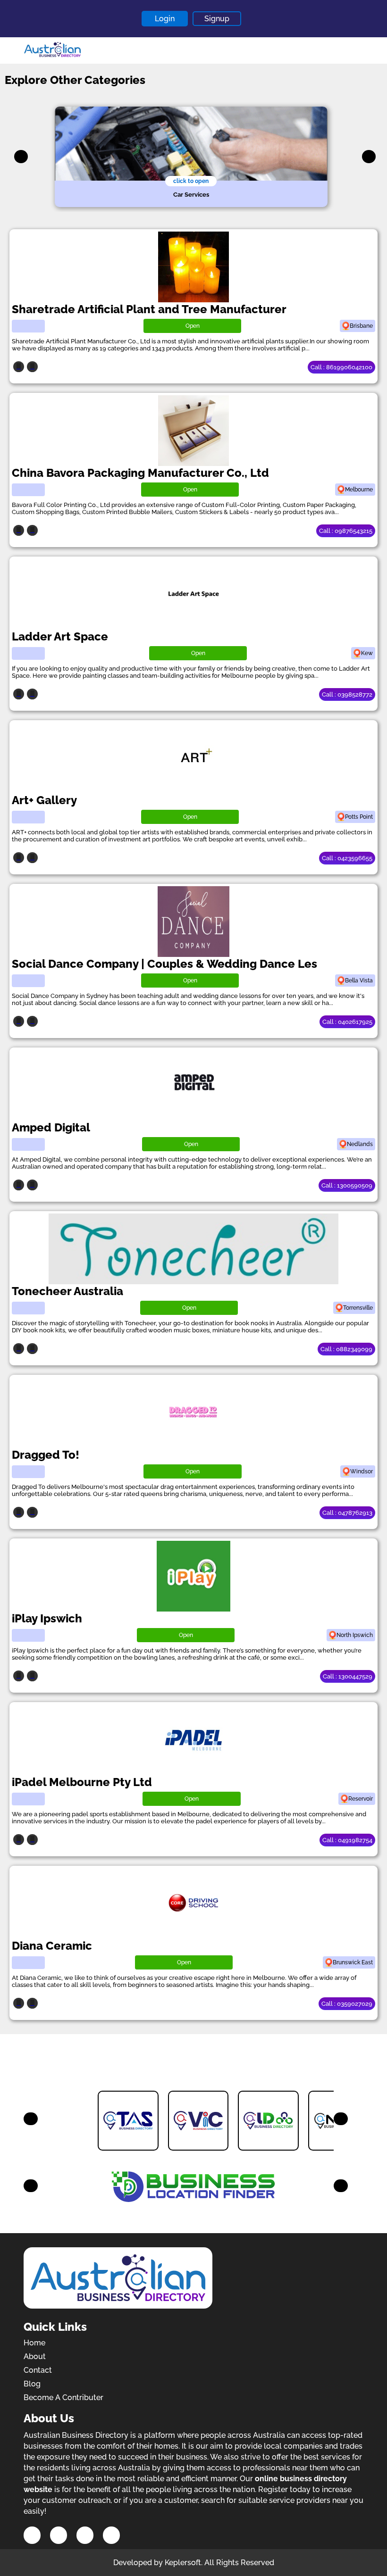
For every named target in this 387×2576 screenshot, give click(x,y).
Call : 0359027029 (347, 2004)
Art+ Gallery (44, 800)
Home (34, 2343)
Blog (32, 2384)
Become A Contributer (63, 2397)
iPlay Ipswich (47, 1618)
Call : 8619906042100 (341, 367)
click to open (191, 181)
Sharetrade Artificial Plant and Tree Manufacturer (149, 309)
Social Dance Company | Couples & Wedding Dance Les (164, 964)
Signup (217, 19)
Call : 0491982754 (347, 1840)
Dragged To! (46, 1455)
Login (165, 19)
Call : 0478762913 (347, 1513)
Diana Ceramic (52, 1946)
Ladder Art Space (60, 636)
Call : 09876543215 (346, 531)
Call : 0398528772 (347, 694)
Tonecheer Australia (67, 1291)
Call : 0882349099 (346, 1349)
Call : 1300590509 (347, 1185)
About (35, 2356)
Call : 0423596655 (347, 858)
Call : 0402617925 (347, 1022)
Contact (38, 2370)
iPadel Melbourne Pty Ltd (82, 1782)
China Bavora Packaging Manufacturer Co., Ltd (140, 473)
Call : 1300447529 (348, 1676)
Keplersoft (183, 2563)
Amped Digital (51, 1127)
